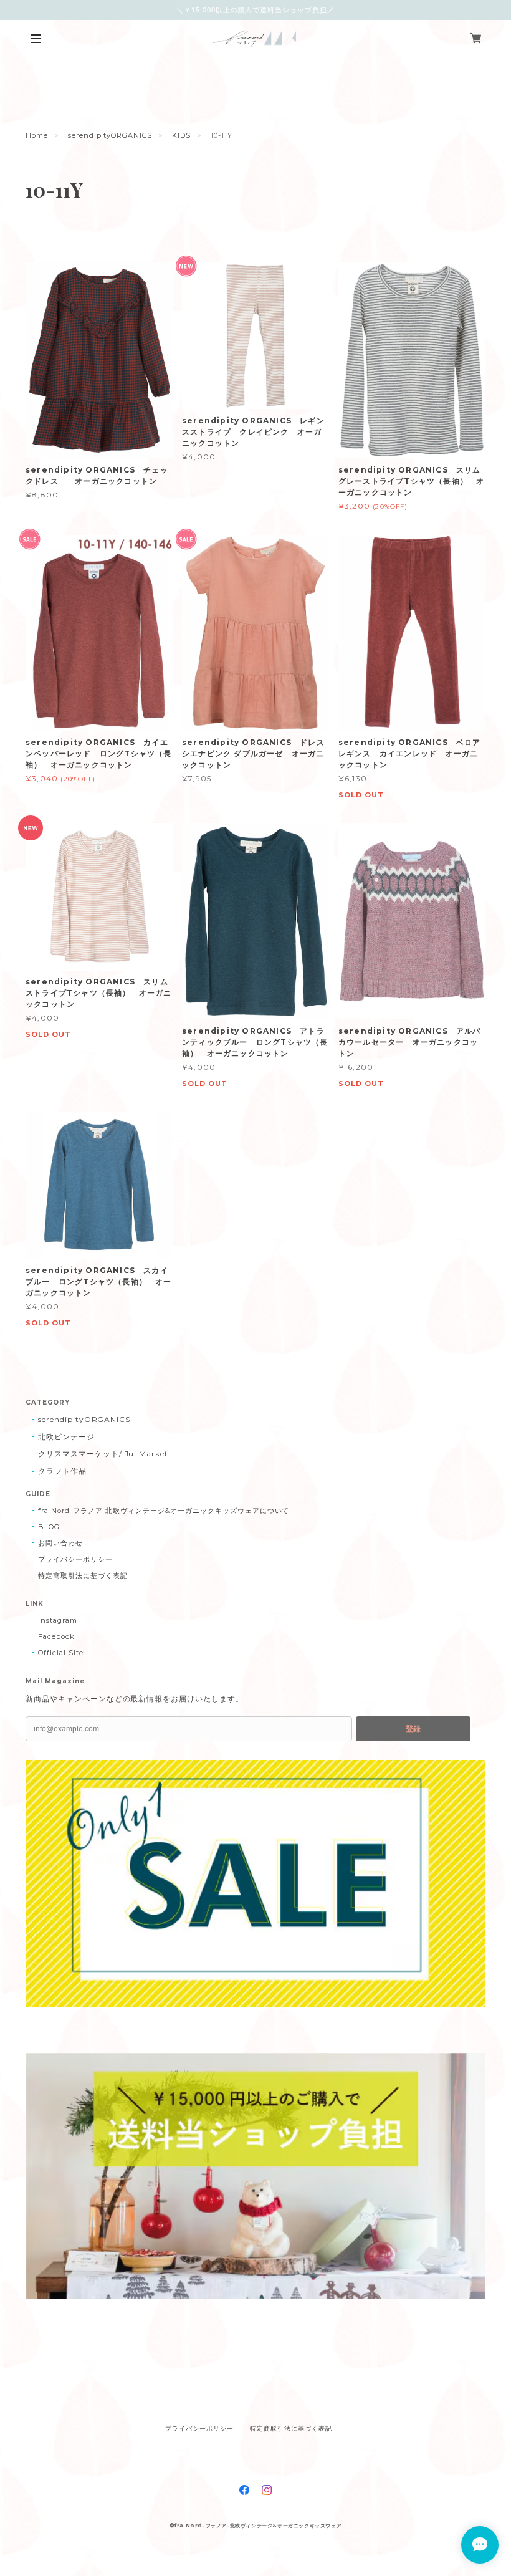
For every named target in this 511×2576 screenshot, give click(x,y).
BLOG (49, 1527)
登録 (413, 1729)
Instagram (58, 1620)
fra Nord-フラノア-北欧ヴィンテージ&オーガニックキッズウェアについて (164, 1511)
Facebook (56, 1636)
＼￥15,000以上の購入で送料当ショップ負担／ (255, 10)
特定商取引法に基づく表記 (83, 1575)
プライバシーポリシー (75, 1559)
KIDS (181, 135)
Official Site (60, 1653)
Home (37, 135)
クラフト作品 (62, 1471)
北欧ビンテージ (66, 1437)
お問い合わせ (60, 1543)
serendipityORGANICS (110, 135)
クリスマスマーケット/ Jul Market (103, 1454)
